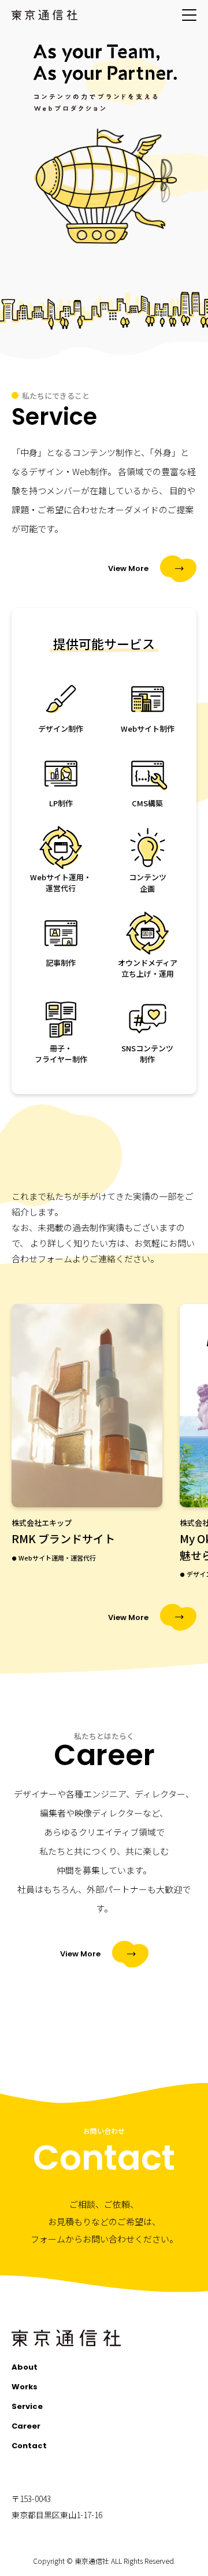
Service (27, 2406)
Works (25, 2387)
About (25, 2367)
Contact (29, 2446)
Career (26, 2426)
